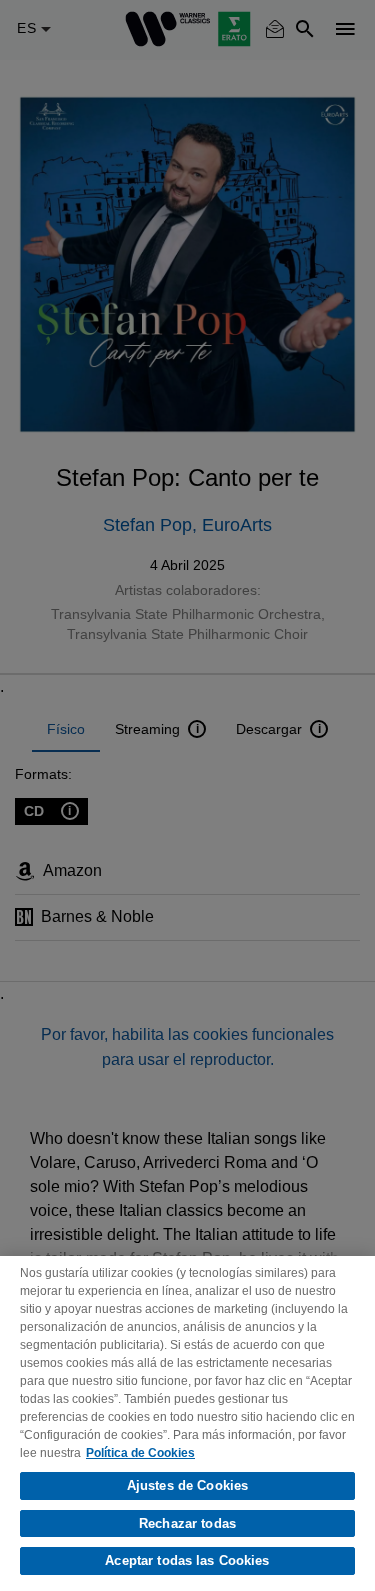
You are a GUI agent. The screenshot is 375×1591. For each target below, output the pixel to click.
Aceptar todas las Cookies (187, 1560)
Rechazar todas (187, 1523)
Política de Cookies (140, 1453)
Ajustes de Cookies (187, 1485)
